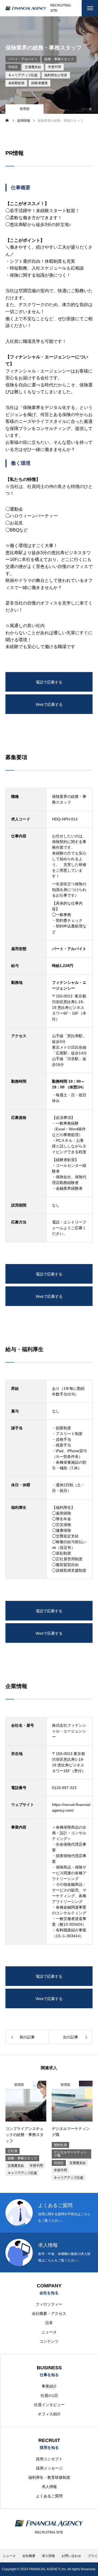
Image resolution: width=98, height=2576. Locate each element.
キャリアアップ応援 (23, 75)
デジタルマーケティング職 (70, 2154)
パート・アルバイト (23, 59)
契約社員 (60, 2145)
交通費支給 (33, 67)
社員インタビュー (49, 2405)
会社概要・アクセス (49, 2313)
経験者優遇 (39, 83)
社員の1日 (49, 2395)
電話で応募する (49, 682)
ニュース (49, 2332)
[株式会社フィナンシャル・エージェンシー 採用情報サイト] (26, 8)
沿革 (49, 2323)
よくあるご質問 (49, 2496)
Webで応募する (49, 704)
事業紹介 (49, 2386)
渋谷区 (13, 67)
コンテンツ (49, 2341)
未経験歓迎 (16, 83)
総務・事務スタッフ (59, 59)
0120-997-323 (64, 1788)
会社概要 (29, 2556)
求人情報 (49, 2487)
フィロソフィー (49, 2304)
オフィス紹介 (49, 2414)
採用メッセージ (49, 2468)
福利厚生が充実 (56, 75)
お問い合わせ (71, 2556)
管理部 (24, 109)
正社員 (13, 2151)
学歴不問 (54, 67)
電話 (56, 1222)
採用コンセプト (49, 2459)
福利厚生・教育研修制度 (49, 2477)
